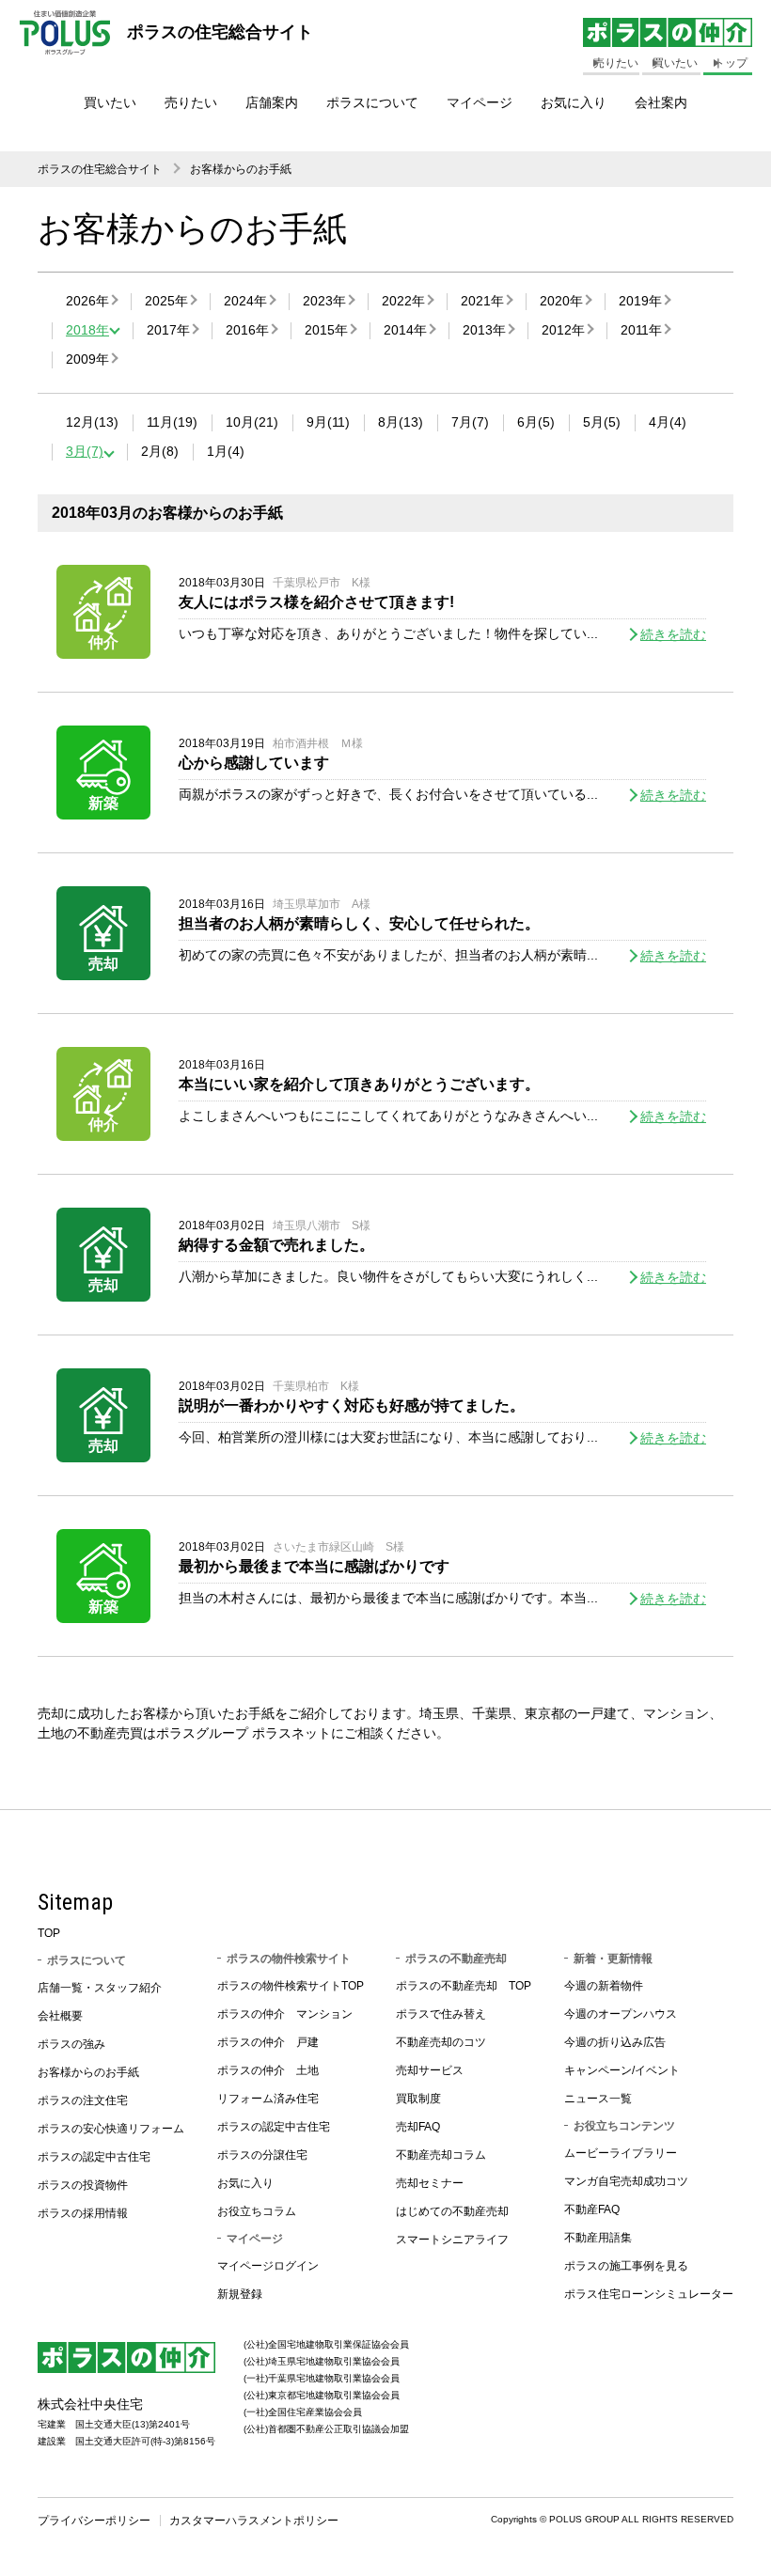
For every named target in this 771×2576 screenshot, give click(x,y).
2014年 (405, 330)
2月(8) (160, 451)
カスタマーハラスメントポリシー (254, 2521)
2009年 (87, 359)
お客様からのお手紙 (241, 169)
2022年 (403, 301)
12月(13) (92, 422)
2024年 (245, 301)
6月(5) (536, 422)
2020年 (561, 301)
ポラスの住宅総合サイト (100, 169)
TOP (49, 1933)
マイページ (480, 102)
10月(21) (252, 422)
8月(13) (401, 422)
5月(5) (602, 422)
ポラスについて (372, 102)
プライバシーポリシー (94, 2521)
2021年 (482, 301)
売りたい (191, 102)
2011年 (641, 330)
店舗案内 (272, 102)
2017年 (168, 330)
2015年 (326, 330)
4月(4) (668, 422)
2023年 (324, 301)
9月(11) (328, 422)
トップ (731, 63)
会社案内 (661, 102)
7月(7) (470, 422)
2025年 (166, 301)
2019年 (640, 301)
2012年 (563, 330)
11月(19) (172, 422)
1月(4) (226, 451)
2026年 (87, 301)
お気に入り (574, 102)
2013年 (484, 330)
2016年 (247, 330)
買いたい (110, 102)
